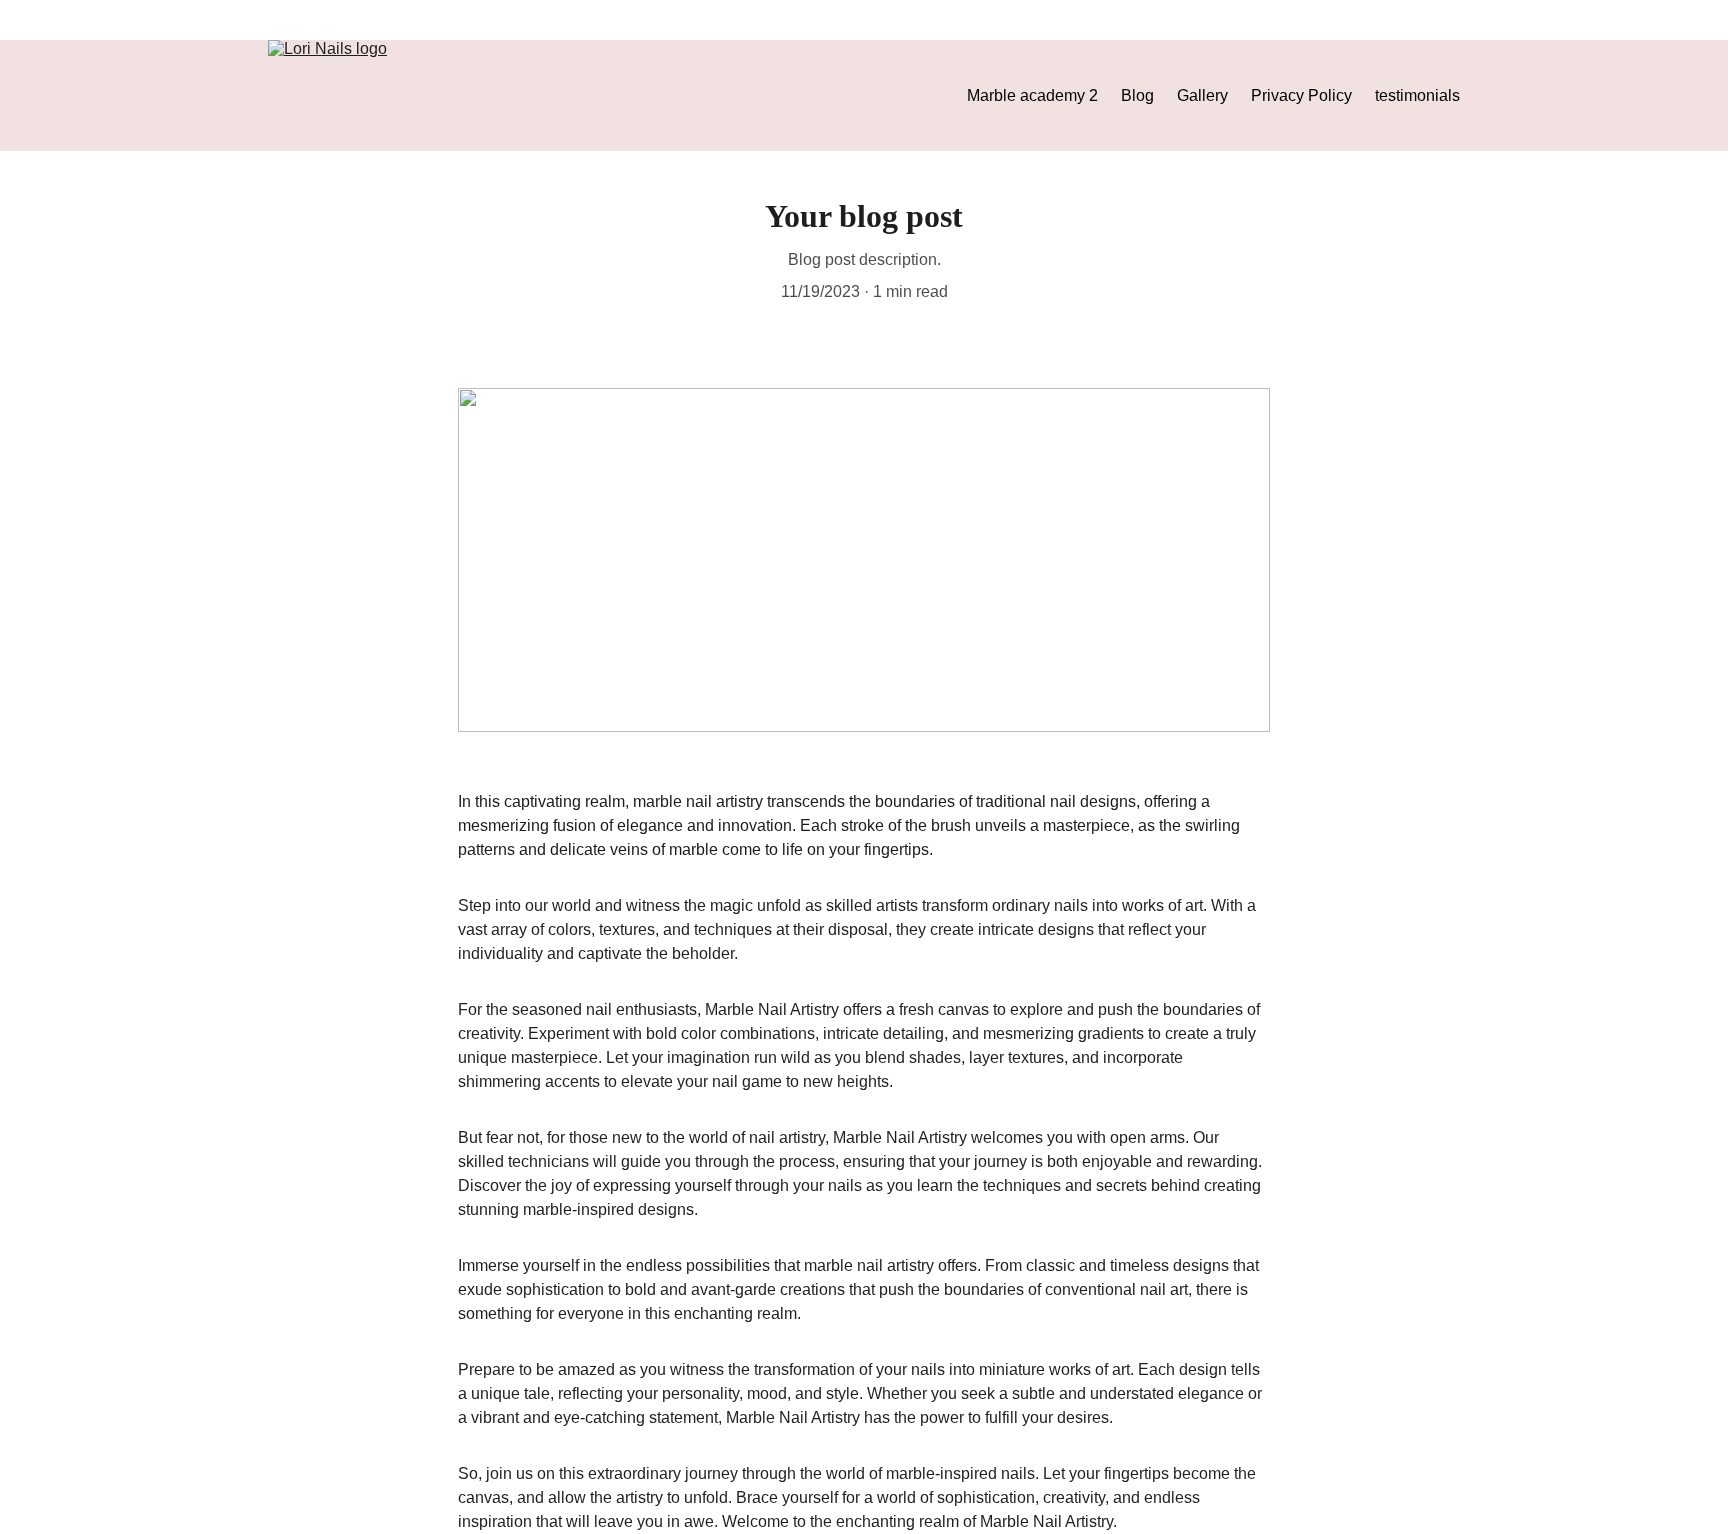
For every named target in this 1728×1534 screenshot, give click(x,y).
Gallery (1202, 95)
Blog (1137, 95)
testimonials (1417, 95)
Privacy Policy (1301, 95)
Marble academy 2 (1032, 95)
